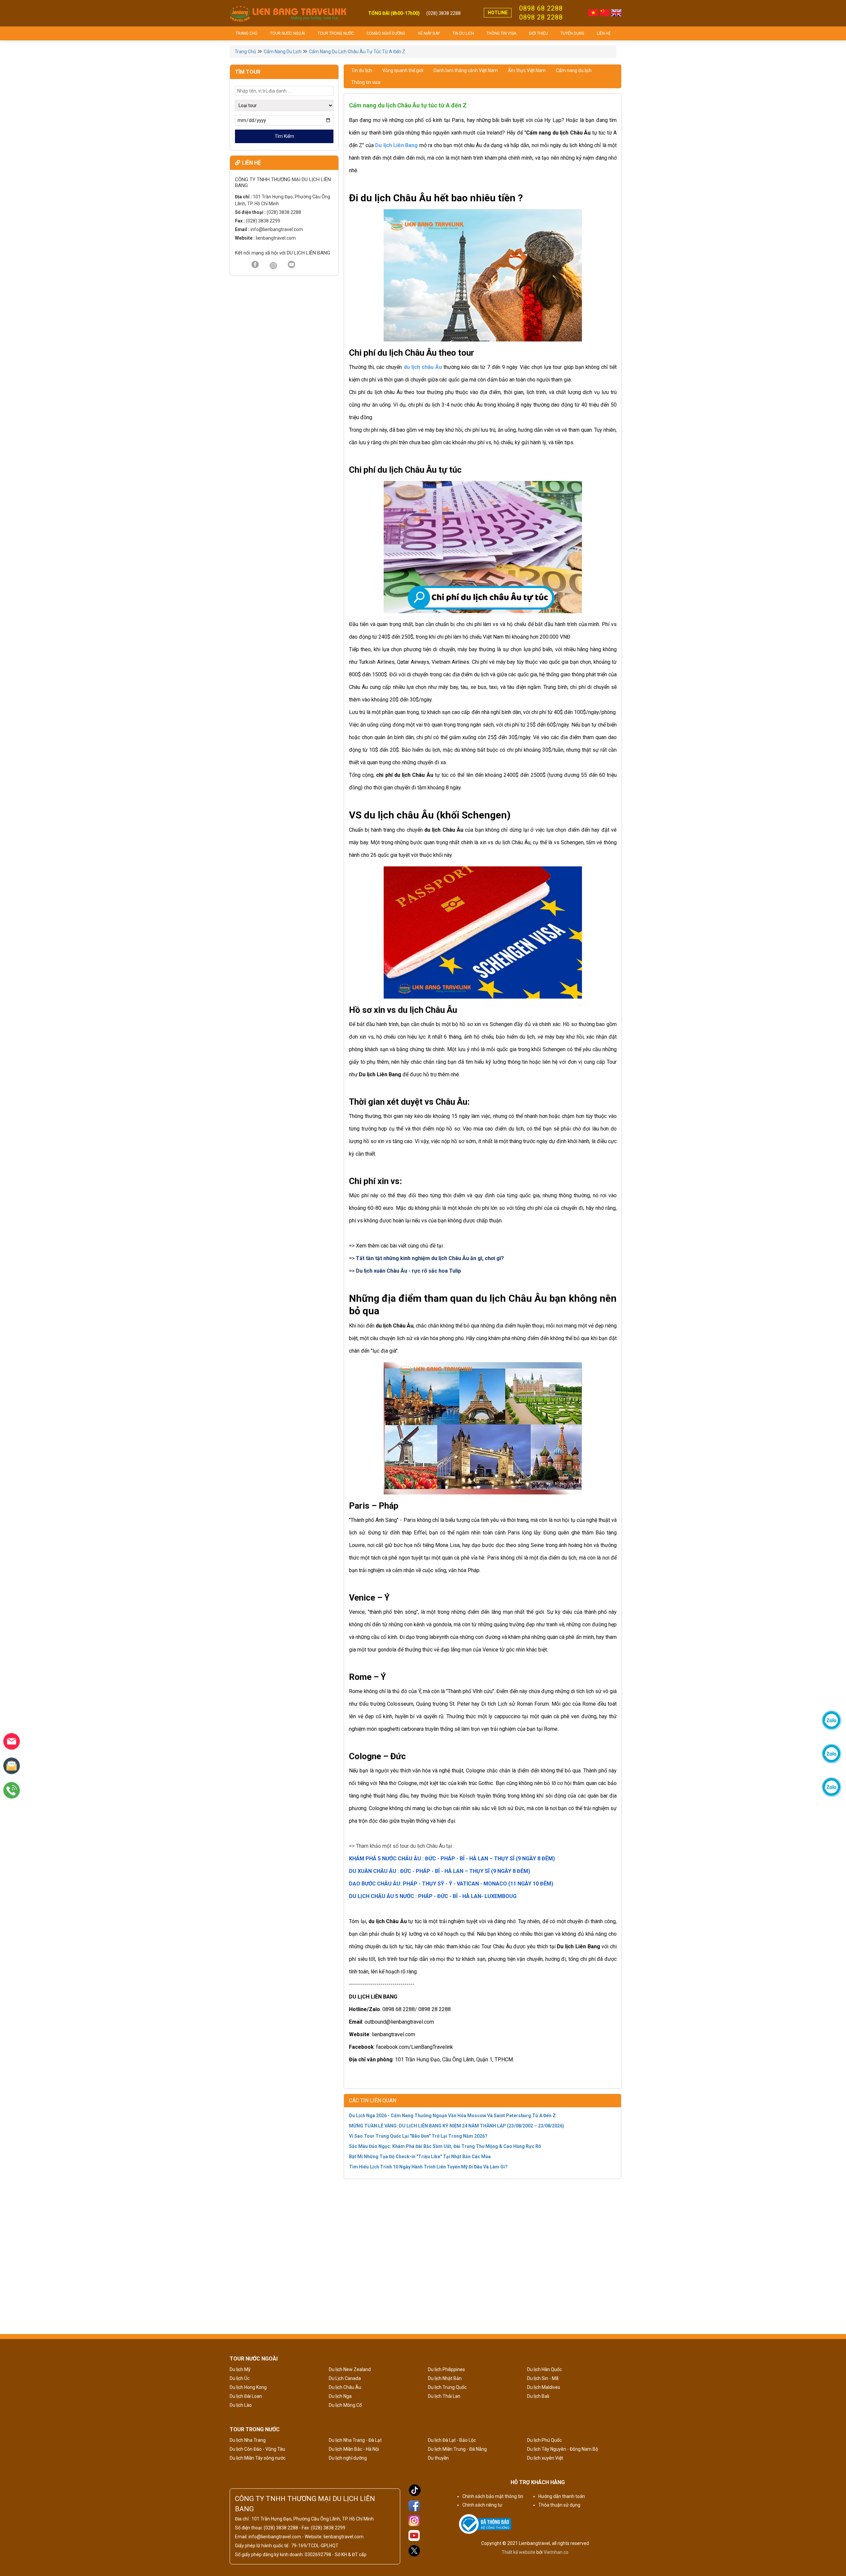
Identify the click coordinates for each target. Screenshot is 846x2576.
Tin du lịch (463, 33)
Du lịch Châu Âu (345, 2387)
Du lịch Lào (241, 2405)
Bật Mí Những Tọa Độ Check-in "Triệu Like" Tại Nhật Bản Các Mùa (420, 2157)
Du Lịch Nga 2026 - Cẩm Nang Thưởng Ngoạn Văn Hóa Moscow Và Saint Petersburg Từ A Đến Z (452, 2116)
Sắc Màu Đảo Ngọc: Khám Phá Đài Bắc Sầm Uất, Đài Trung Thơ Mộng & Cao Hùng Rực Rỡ (445, 2146)
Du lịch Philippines (446, 2369)
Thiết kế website (519, 2552)
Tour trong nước (336, 33)
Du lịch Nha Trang (248, 2440)
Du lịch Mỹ (240, 2369)
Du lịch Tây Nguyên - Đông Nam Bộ (563, 2449)
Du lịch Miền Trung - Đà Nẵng (457, 2449)
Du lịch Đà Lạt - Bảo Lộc (452, 2440)
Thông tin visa (501, 33)
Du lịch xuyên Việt (545, 2458)
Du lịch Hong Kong (248, 2387)
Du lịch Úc (240, 2378)
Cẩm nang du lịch (283, 52)
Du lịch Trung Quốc (447, 2387)
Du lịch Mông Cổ (345, 2405)
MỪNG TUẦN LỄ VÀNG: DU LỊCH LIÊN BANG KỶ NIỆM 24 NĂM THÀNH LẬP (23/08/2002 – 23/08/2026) (457, 2126)
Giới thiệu (538, 33)
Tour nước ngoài (288, 33)
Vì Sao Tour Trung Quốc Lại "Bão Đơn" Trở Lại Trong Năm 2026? (418, 2136)
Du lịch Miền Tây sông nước (258, 2458)
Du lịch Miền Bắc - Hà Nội (354, 2449)
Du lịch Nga (340, 2396)
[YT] (291, 265)
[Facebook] (255, 265)
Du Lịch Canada (345, 2378)
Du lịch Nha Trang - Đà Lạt (355, 2440)
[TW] (273, 266)
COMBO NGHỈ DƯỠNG (386, 33)
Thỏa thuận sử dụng (559, 2505)
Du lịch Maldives (544, 2387)
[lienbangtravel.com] (288, 13)
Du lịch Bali (538, 2396)
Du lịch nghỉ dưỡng (348, 2458)
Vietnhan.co (556, 2552)
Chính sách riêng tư (482, 2505)
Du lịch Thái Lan (444, 2396)
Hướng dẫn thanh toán (562, 2496)
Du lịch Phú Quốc (544, 2440)
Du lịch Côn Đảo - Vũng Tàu (257, 2449)
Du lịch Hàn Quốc (544, 2369)
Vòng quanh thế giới (403, 70)
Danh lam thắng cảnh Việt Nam (466, 70)
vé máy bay (429, 33)
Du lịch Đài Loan (246, 2396)
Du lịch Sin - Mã (543, 2378)
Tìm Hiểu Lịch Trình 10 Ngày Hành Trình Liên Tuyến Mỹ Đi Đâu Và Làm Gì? (428, 2167)
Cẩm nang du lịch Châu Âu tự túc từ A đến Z (357, 52)
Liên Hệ (604, 33)
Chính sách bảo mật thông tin (493, 2496)
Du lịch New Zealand (350, 2369)
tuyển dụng (572, 33)
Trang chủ (247, 33)
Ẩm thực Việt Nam (527, 70)
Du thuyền (438, 2458)
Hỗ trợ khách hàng (538, 2482)
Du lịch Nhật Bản (445, 2378)
